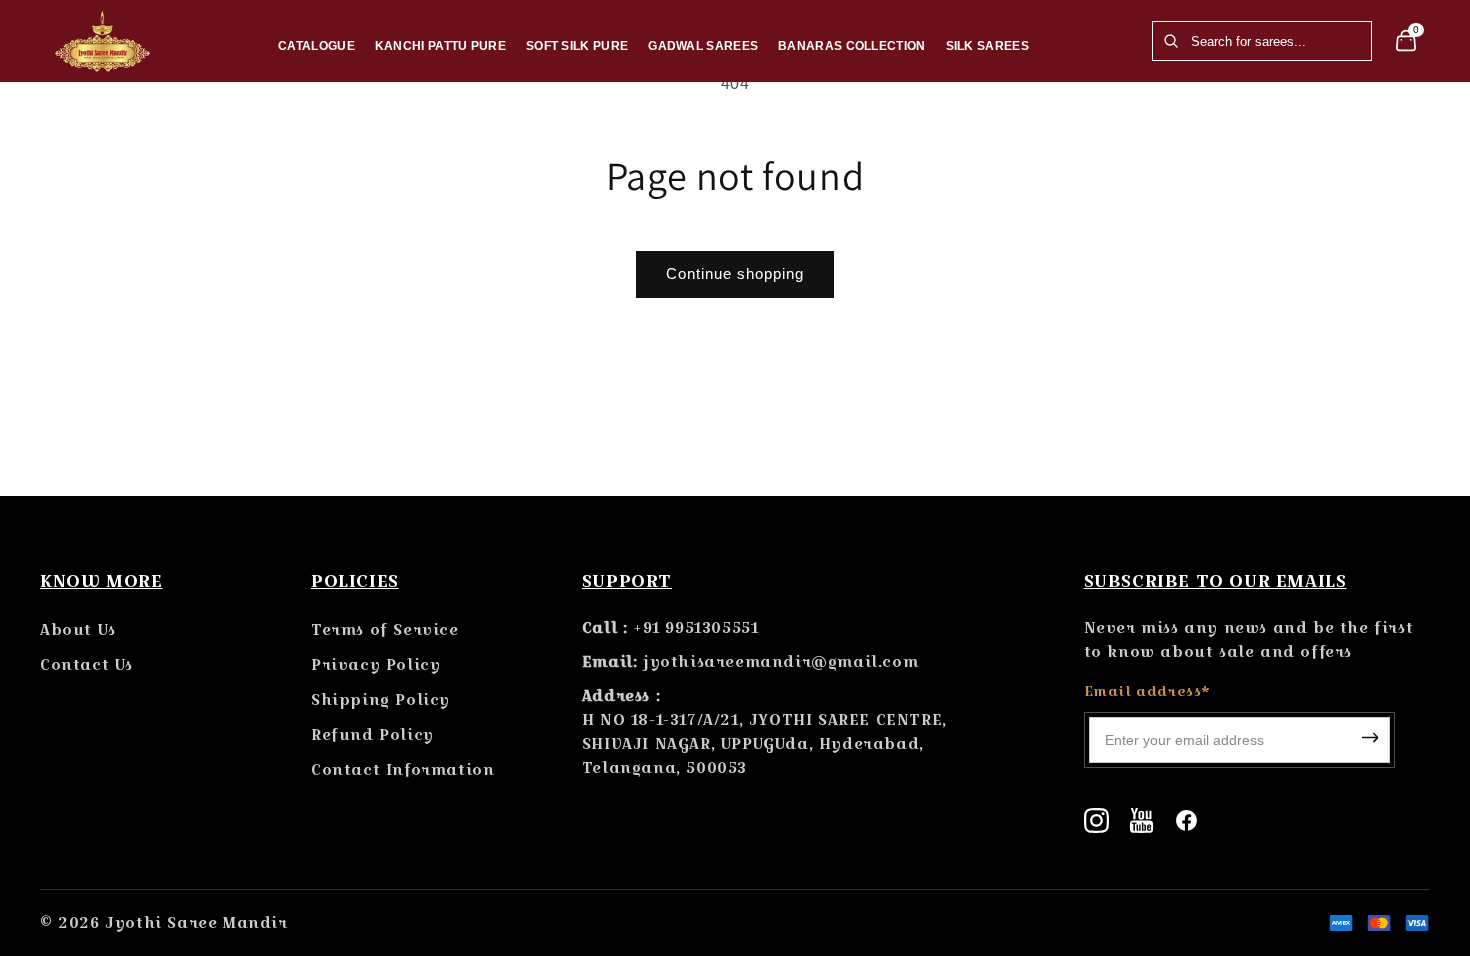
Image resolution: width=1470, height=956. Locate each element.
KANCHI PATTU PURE (440, 46)
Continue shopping (735, 273)
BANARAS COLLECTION (851, 46)
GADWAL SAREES (703, 46)
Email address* (1147, 691)
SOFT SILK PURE (577, 46)
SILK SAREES (987, 46)
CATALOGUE (316, 46)
